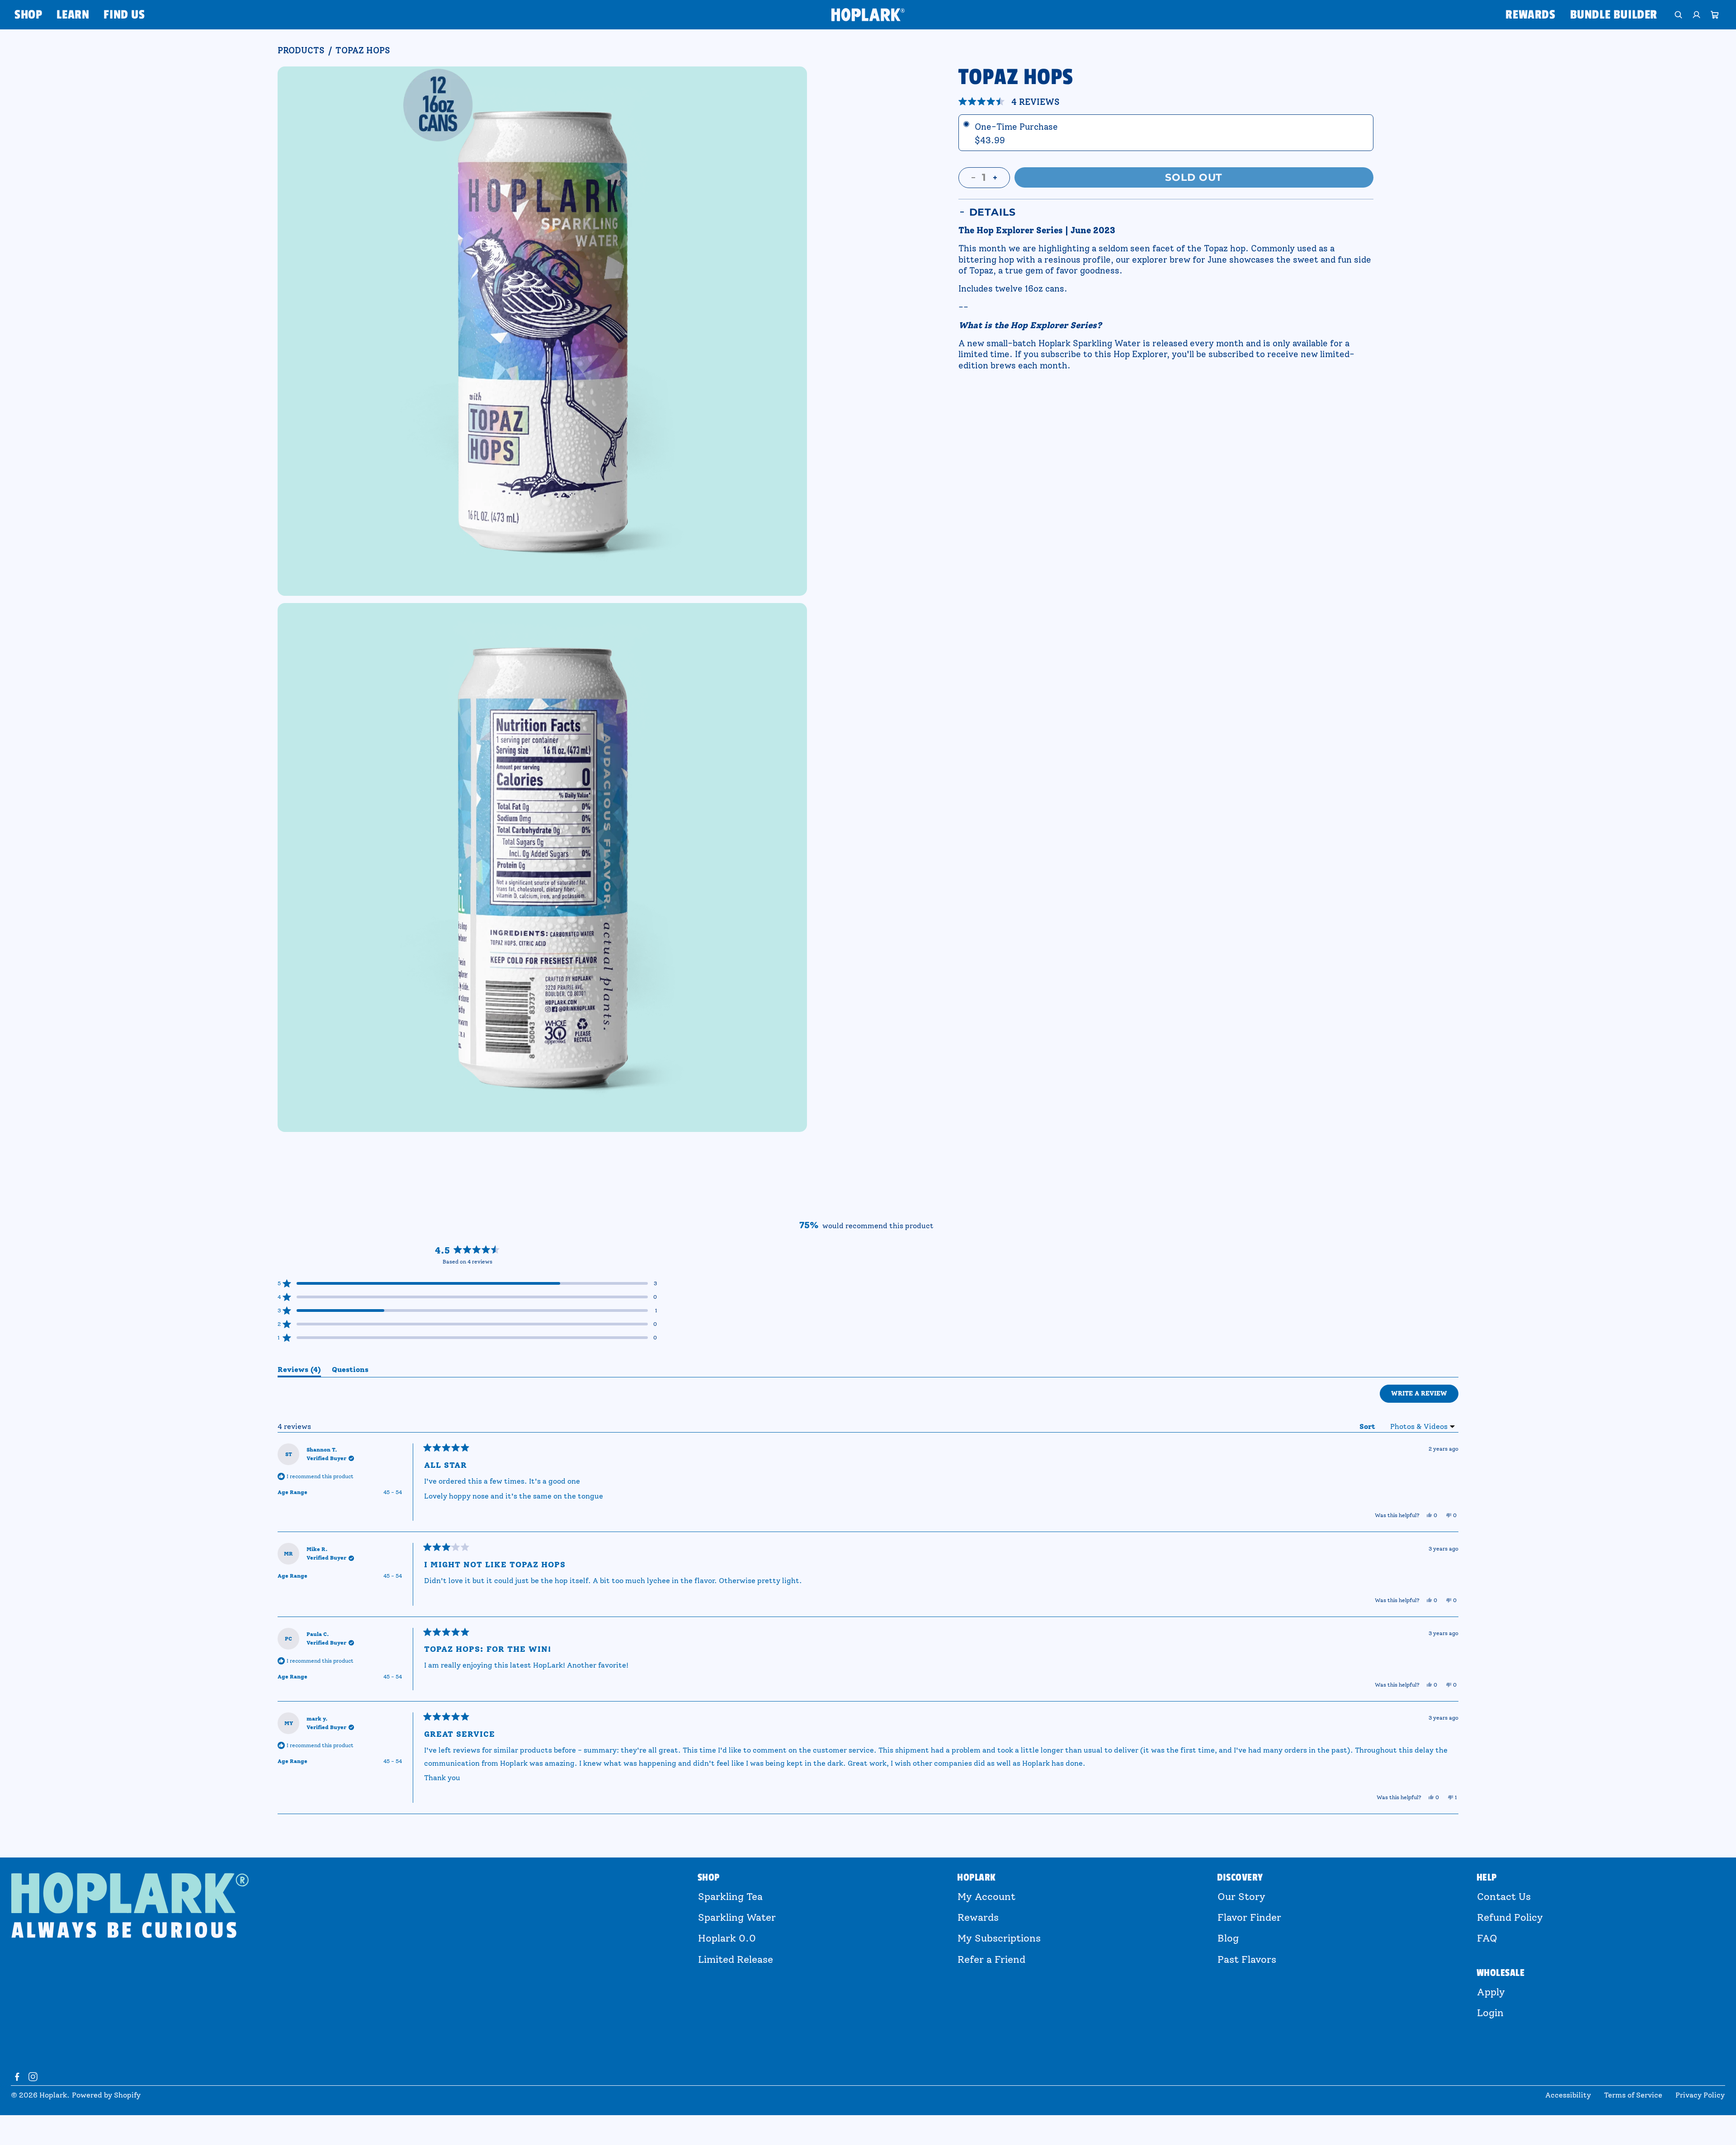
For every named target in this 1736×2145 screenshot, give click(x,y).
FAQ (1487, 1938)
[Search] (1679, 15)
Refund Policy (1510, 1917)
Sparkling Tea (730, 1897)
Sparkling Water (737, 1917)
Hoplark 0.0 (727, 1938)
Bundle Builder (1614, 15)
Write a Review (1425, 1396)
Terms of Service (1633, 2095)
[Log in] (1697, 15)
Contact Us (1504, 1897)
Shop (28, 15)
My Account (986, 1897)
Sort (1368, 1426)
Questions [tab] (350, 1371)
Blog (1228, 1938)
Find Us (124, 15)
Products (301, 51)
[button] (1009, 102)
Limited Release (736, 1959)
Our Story (1241, 1897)
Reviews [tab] (299, 1371)
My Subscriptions (999, 1938)
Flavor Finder (1249, 1917)
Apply (1491, 1992)
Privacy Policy (1700, 2095)
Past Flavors (1247, 1959)
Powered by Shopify (106, 2095)
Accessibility (1568, 2095)
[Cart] (1715, 15)
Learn (73, 15)
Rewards (1530, 15)
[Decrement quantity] (973, 178)
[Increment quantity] (995, 178)
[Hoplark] (868, 14)
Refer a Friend (991, 1959)
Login (1490, 2013)
